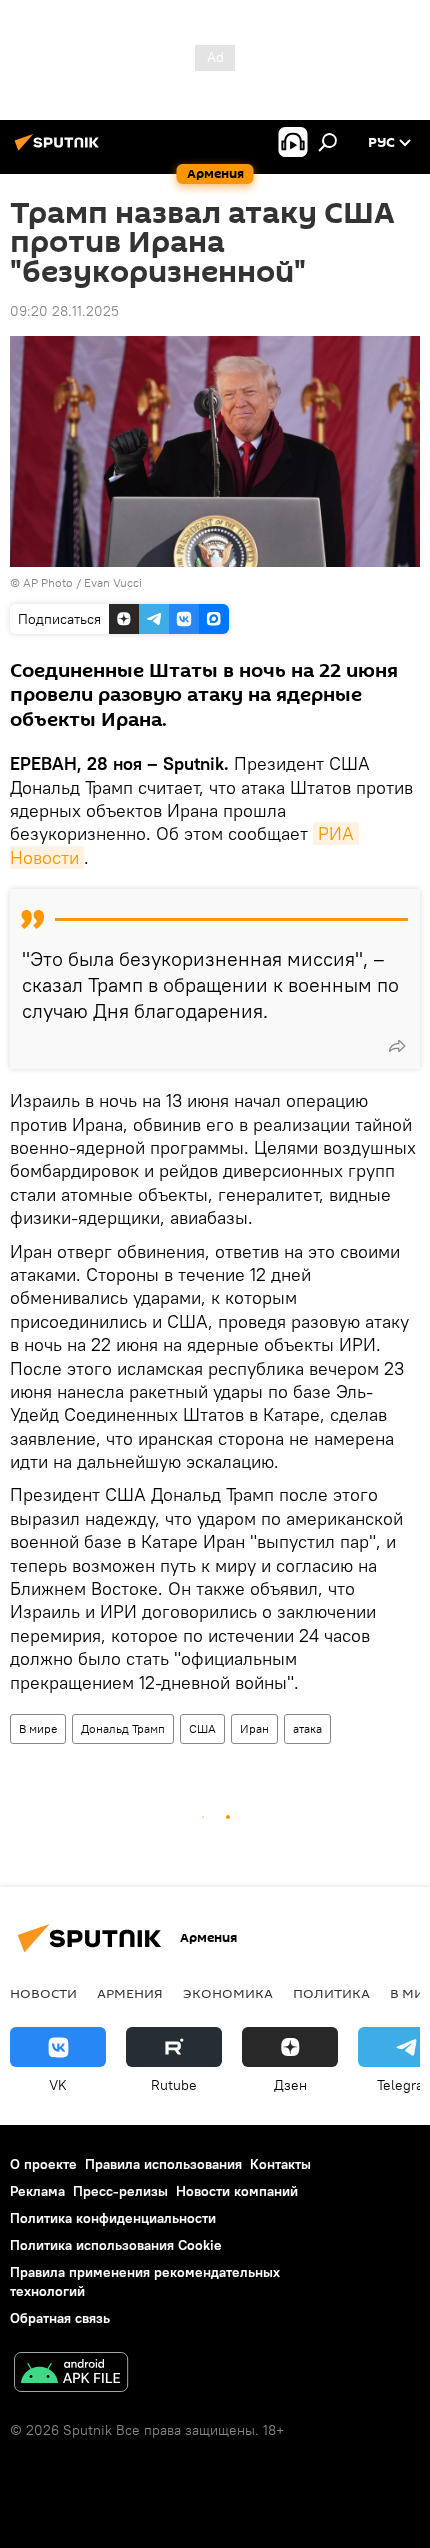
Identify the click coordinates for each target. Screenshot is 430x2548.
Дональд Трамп (123, 1728)
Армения (130, 1993)
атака (307, 1728)
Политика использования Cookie (116, 2245)
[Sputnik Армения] (60, 150)
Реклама (37, 2191)
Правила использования (163, 2164)
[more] (397, 1046)
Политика (331, 1993)
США (202, 1728)
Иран (254, 1728)
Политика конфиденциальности (113, 2218)
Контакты (280, 2164)
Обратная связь (60, 2318)
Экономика (228, 1993)
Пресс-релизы (120, 2191)
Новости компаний (237, 2191)
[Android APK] (71, 2374)
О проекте (43, 2164)
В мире (38, 1728)
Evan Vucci (113, 582)
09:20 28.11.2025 (64, 311)
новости (43, 1993)
